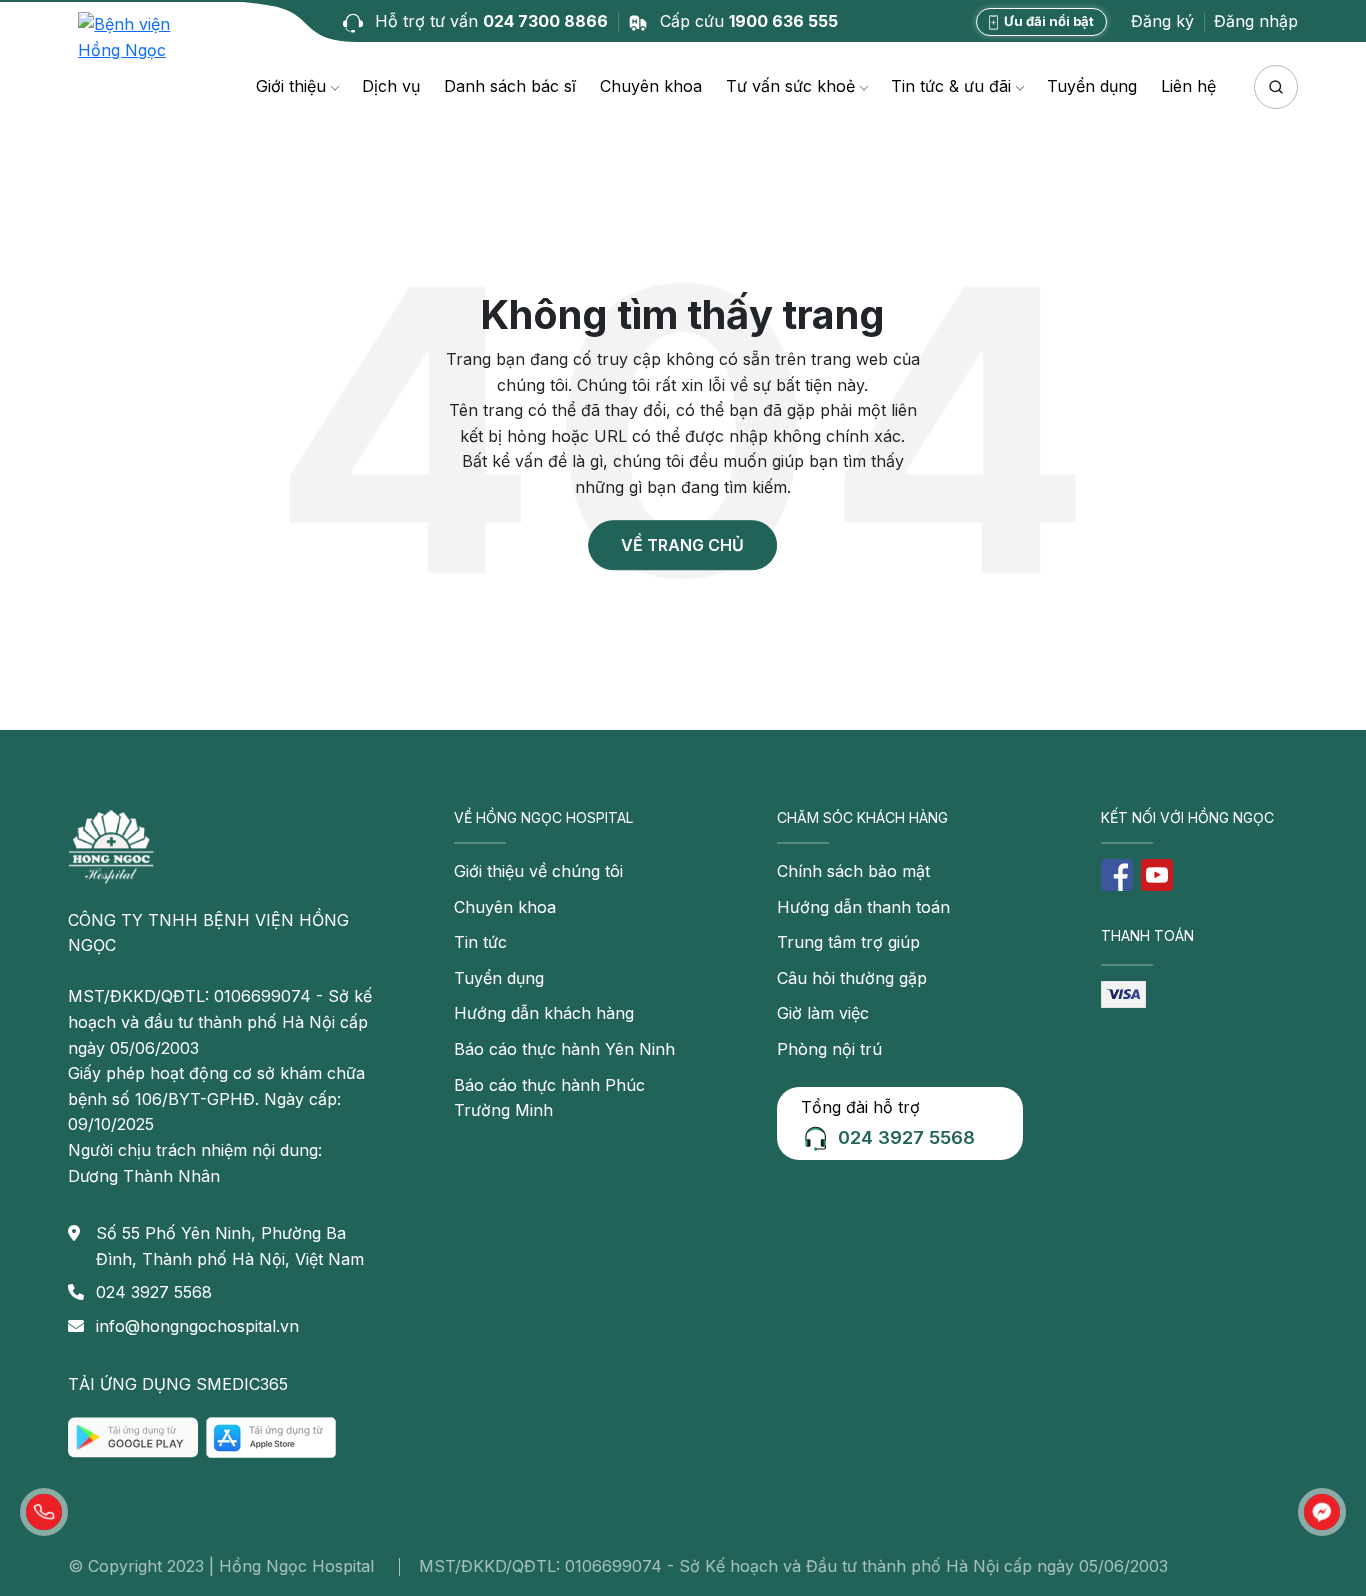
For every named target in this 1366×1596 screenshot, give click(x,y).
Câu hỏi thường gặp (852, 978)
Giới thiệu (291, 86)
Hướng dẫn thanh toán (863, 907)
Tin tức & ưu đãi (951, 86)
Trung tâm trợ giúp (848, 942)
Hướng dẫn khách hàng (544, 1013)
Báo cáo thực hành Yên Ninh (564, 1049)
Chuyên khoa (651, 86)
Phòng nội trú (829, 1049)
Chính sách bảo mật (853, 871)
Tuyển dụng (1092, 86)
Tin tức (480, 942)
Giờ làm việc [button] (823, 1013)
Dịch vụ (391, 86)
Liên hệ (1188, 86)
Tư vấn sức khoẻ (790, 86)
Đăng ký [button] (1162, 21)
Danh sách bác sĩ (510, 86)
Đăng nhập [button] (1256, 21)
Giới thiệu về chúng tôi (538, 871)
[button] (44, 1512)
